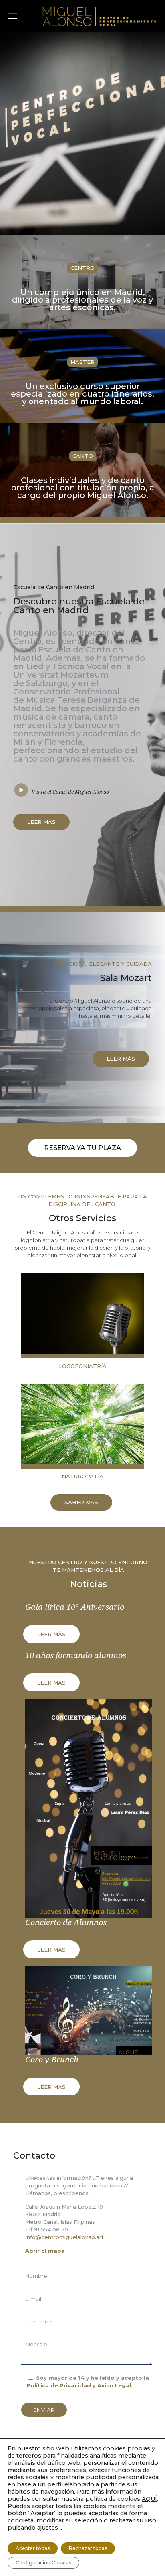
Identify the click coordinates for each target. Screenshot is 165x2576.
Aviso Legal (114, 2385)
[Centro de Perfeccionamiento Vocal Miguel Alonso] (99, 16)
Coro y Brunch (52, 2060)
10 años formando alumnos (76, 1655)
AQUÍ (149, 2499)
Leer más (51, 1634)
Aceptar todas (33, 2548)
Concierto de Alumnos (66, 1922)
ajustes (48, 2528)
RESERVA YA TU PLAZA (82, 1148)
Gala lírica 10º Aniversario (75, 1607)
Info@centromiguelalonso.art (64, 2237)
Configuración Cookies (43, 2563)
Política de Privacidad (59, 2385)
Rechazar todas (88, 2548)
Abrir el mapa (45, 2251)
